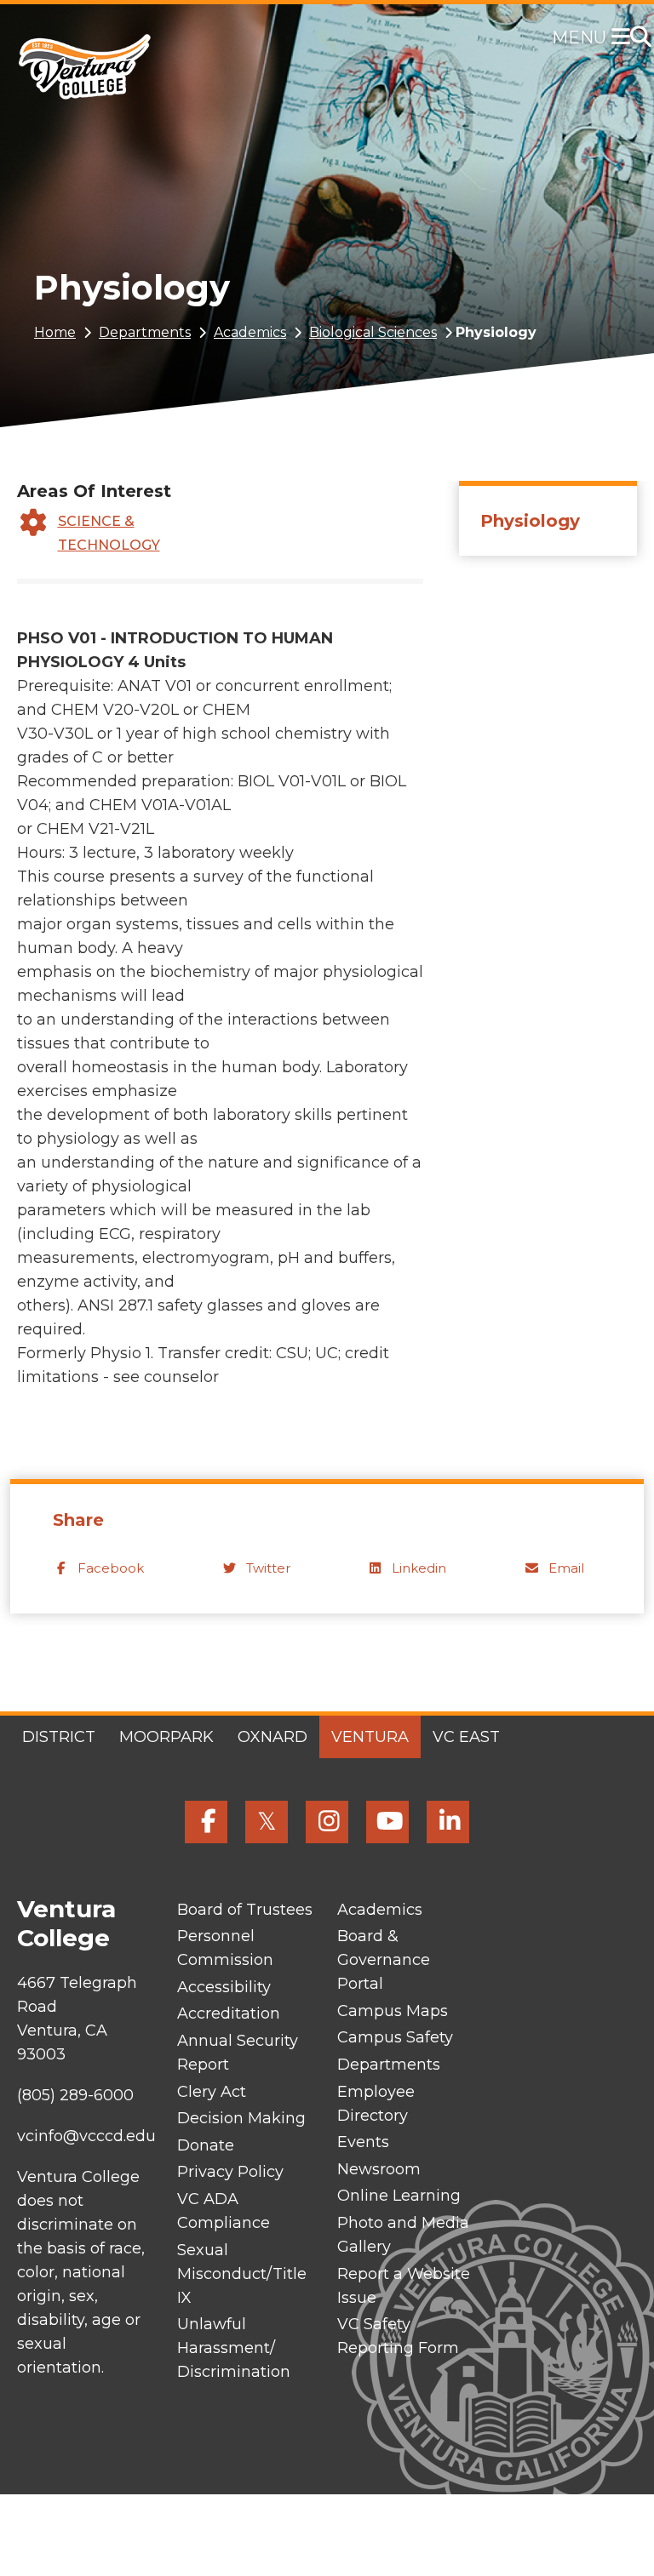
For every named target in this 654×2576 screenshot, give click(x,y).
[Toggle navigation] (624, 38)
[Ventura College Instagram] (327, 1822)
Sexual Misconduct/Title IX (242, 2274)
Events (363, 2142)
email (566, 1568)
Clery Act (212, 2092)
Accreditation (229, 2013)
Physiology (530, 521)
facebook (111, 1568)
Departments (145, 332)
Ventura (370, 1737)
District (59, 1737)
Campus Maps (393, 2011)
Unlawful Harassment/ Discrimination (234, 2348)
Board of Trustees (245, 1910)
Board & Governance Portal (384, 1960)
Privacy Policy (230, 2172)
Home (55, 332)
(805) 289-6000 (75, 2095)
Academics (250, 332)
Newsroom (379, 2169)
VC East (466, 1737)
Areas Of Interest (94, 491)
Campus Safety (395, 2037)
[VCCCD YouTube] (387, 1822)
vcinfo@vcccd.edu (86, 2136)
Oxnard (272, 1737)
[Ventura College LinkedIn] (448, 1822)
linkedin (419, 1568)
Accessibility (224, 1987)
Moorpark (166, 1737)
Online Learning (399, 2196)
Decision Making (241, 2118)
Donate (206, 2145)
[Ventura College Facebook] (206, 1822)
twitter (268, 1568)
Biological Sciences (373, 332)
